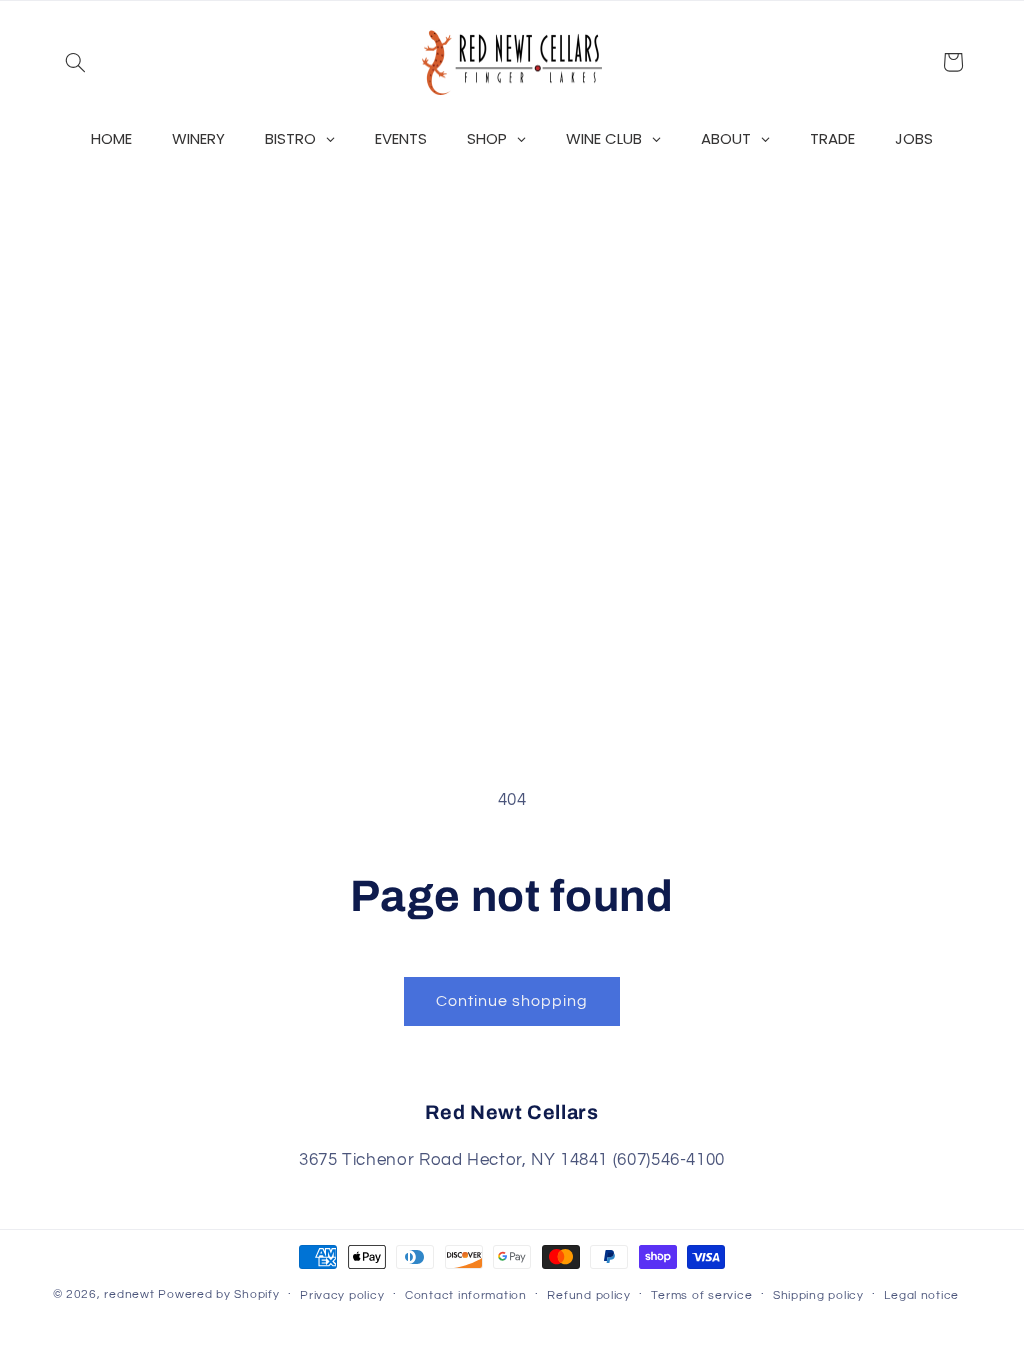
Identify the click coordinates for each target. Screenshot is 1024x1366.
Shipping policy (818, 1295)
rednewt (129, 1294)
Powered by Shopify (218, 1294)
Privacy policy (342, 1295)
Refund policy (589, 1295)
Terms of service (701, 1295)
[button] (76, 62)
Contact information (466, 1295)
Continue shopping (512, 1001)
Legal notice (921, 1295)
